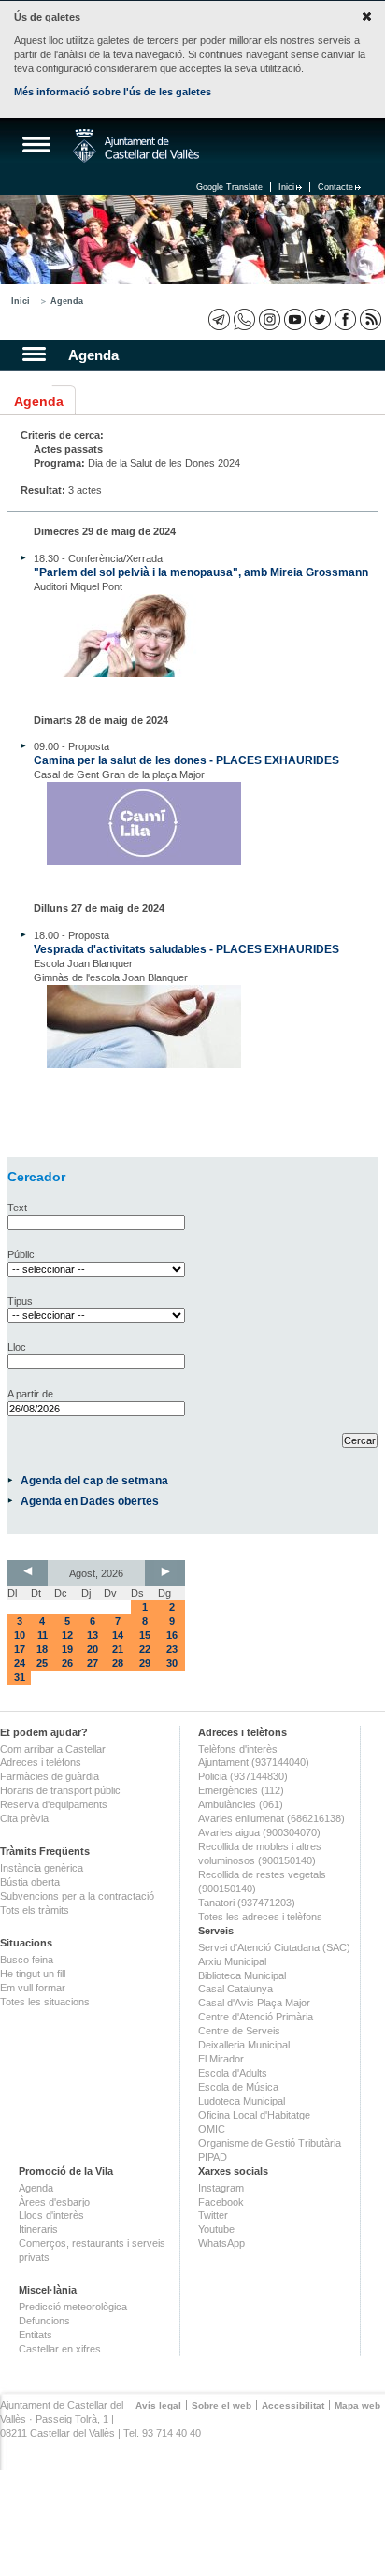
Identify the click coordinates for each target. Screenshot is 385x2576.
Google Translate (229, 187)
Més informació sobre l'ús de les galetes (113, 92)
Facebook (221, 2202)
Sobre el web (221, 2405)
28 (118, 1663)
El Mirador (221, 2059)
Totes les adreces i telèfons (260, 1917)
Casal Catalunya (235, 1989)
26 (67, 1663)
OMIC (212, 2129)
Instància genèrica (42, 1868)
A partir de (30, 1394)
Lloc (17, 1347)
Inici (286, 187)
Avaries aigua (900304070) (259, 1832)
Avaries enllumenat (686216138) (271, 1818)
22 (145, 1649)
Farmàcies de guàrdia (50, 1776)
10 (20, 1635)
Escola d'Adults (233, 2073)
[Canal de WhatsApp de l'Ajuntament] (244, 319)
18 (42, 1649)
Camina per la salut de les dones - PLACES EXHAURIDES (186, 760)
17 (20, 1649)
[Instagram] (270, 319)
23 (172, 1649)
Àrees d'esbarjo (54, 2202)
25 (42, 1663)
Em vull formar (33, 1988)
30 (172, 1663)
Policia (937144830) (243, 1776)
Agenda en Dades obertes (90, 1501)
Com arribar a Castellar (53, 1749)
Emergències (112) (241, 1790)
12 (67, 1635)
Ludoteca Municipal (242, 2101)
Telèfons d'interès (238, 1749)
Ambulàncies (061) (241, 1804)
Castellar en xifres (60, 2349)
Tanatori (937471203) (247, 1903)
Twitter (213, 2215)
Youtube (216, 2229)
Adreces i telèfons (41, 1762)
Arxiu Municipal (232, 1961)
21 (118, 1649)
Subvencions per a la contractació (77, 1896)
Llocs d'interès (51, 2215)
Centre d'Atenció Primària (256, 2017)
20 (93, 1649)
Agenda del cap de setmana (94, 1480)
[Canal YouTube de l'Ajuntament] (295, 319)
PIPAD (213, 2157)
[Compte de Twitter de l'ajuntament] (320, 319)
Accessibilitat (293, 2405)
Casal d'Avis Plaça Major (254, 2003)
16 (172, 1635)
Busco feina (27, 1960)
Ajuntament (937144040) (254, 1762)
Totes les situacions (45, 2002)
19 (67, 1649)
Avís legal (158, 2405)
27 (93, 1663)
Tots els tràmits (35, 1910)
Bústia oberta (30, 1882)
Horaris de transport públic (60, 1790)
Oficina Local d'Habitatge (254, 2115)
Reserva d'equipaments (54, 1804)
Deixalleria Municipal (244, 2045)
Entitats (36, 2335)
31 (20, 1677)
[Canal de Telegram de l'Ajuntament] (219, 319)
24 (20, 1663)
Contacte (335, 187)
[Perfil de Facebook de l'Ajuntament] (345, 319)
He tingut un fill (33, 1974)
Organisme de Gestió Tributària (270, 2143)
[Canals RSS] (371, 319)
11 (43, 1635)
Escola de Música (238, 2087)
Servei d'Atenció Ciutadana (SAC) (274, 1947)
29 (145, 1663)
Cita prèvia (24, 1818)
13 (93, 1635)
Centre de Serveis (239, 2031)
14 (118, 1635)
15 (145, 1635)
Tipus (20, 1301)
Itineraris (38, 2229)
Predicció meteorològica (73, 2307)
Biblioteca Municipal (242, 1975)
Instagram (221, 2188)
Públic (21, 1254)
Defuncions (44, 2321)
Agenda (67, 301)
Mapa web (357, 2405)
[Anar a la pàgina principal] (136, 146)
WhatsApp (221, 2243)
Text (17, 1208)
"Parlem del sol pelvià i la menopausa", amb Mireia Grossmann (201, 572)
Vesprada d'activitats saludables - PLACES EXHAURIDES (186, 949)
